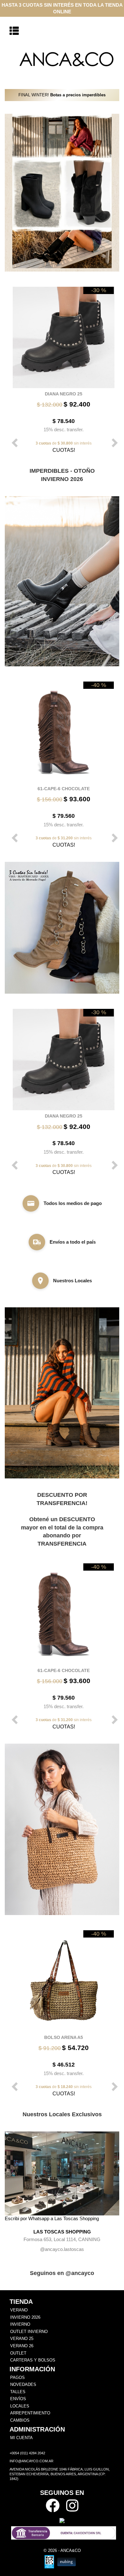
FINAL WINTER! (62, 95)
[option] (62, 369)
